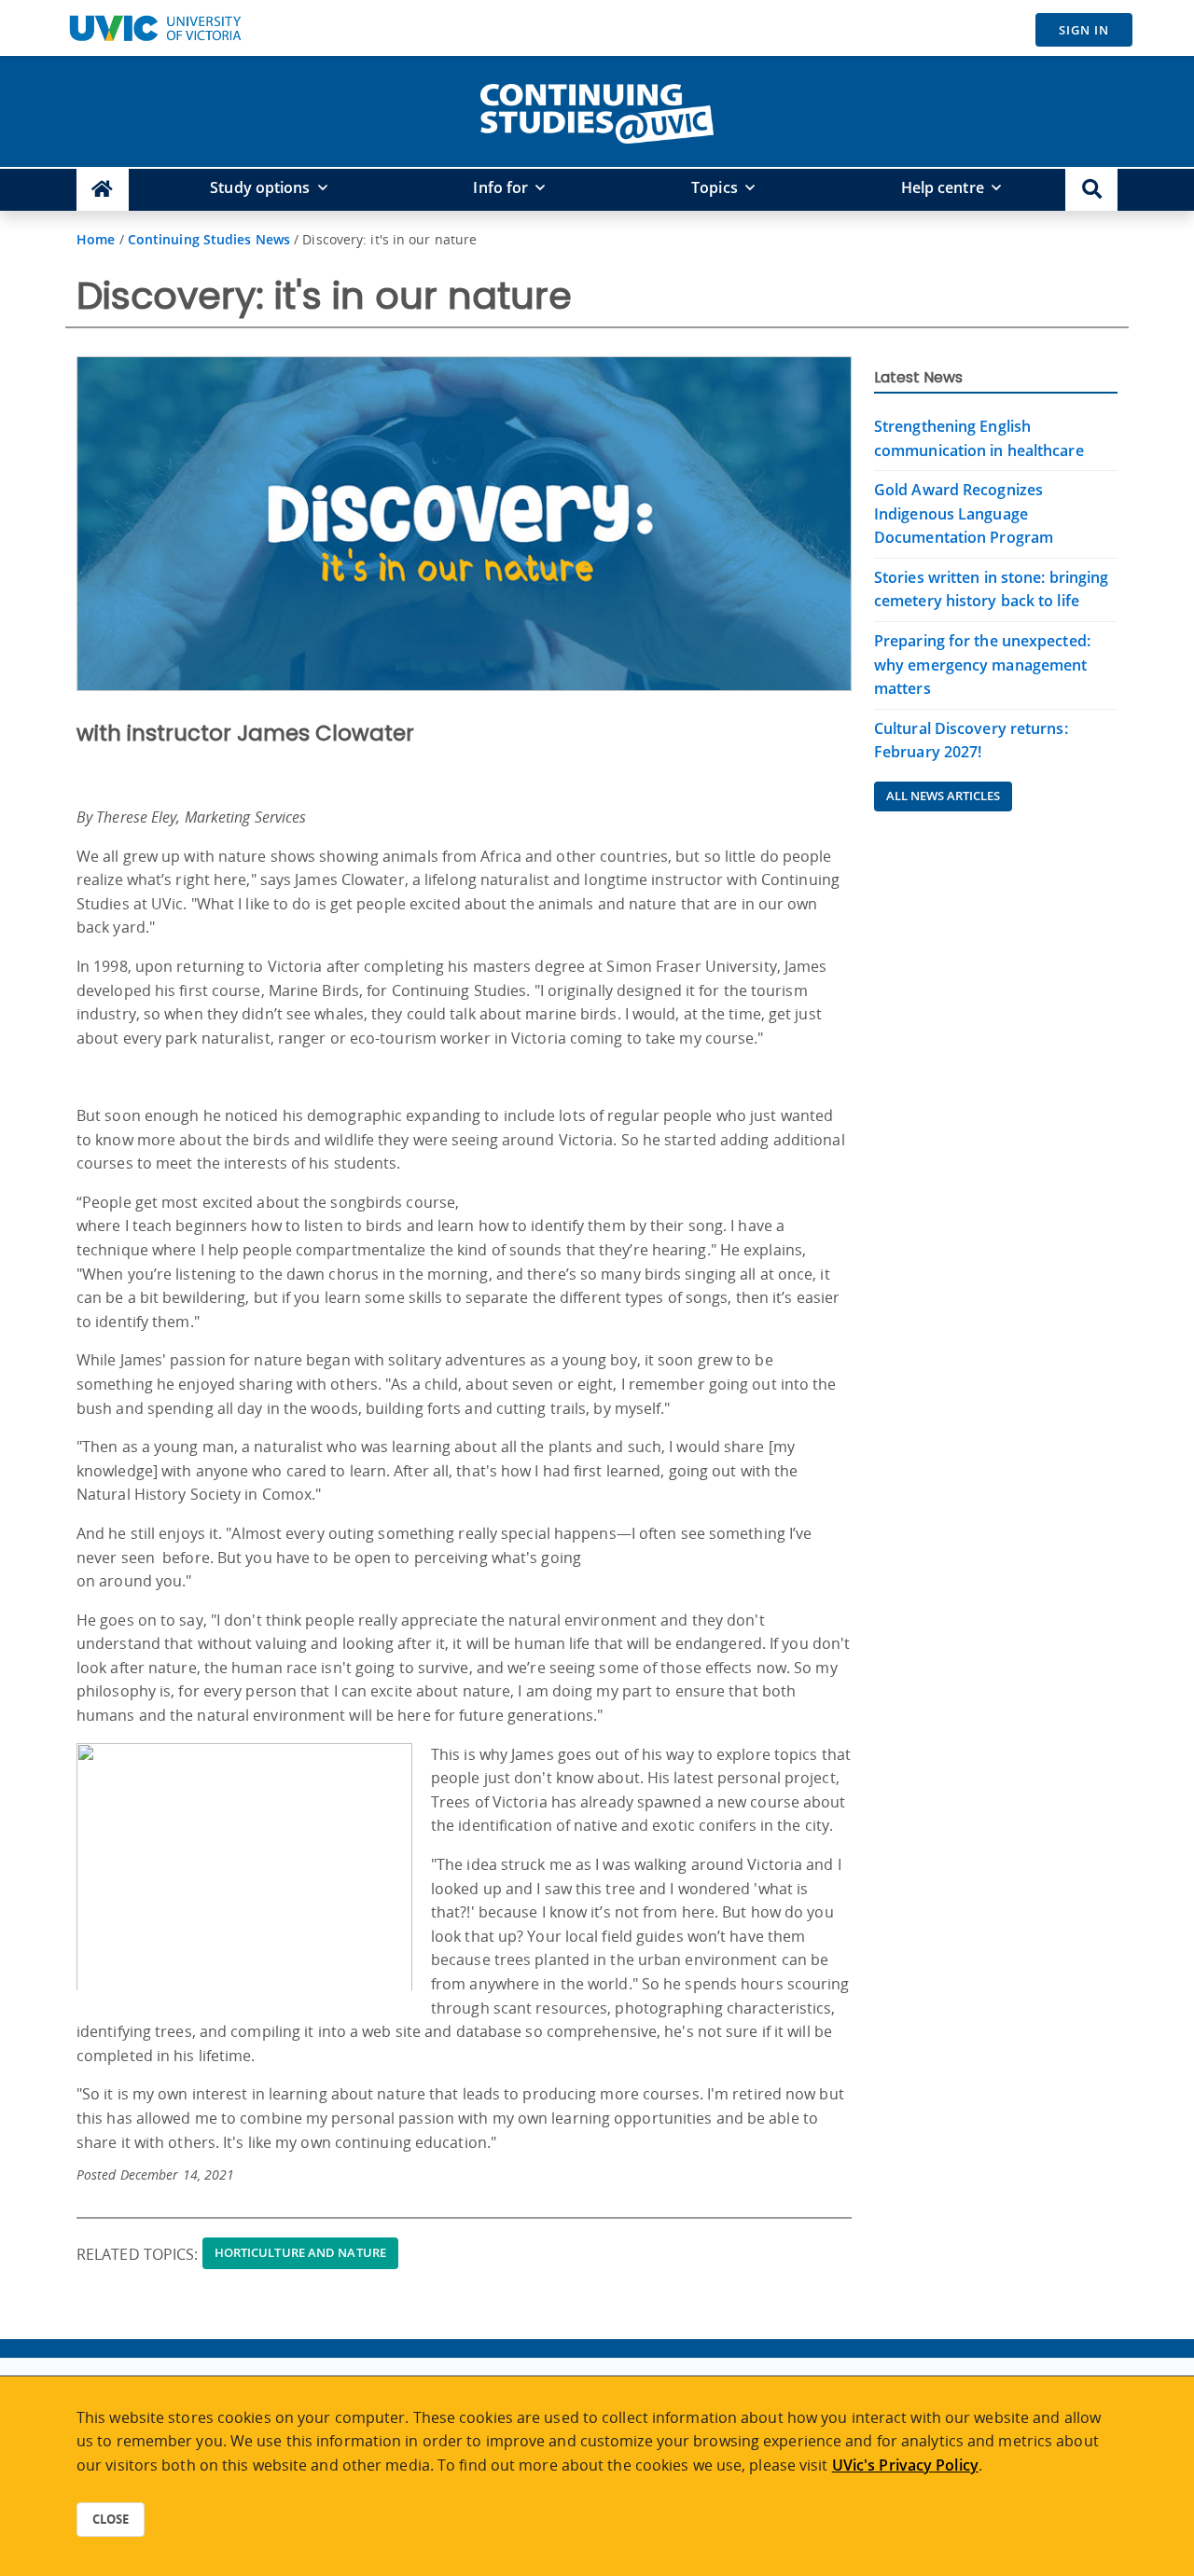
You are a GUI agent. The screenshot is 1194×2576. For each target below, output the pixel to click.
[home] (597, 110)
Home (96, 239)
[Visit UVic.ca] (155, 28)
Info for (500, 187)
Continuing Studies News (209, 239)
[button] (1091, 190)
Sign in (1084, 30)
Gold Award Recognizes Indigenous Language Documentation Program (964, 513)
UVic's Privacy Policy (905, 2465)
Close (111, 2519)
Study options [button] (260, 187)
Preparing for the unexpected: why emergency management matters (982, 665)
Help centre (943, 187)
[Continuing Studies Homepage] (103, 190)
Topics (715, 187)
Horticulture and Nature (300, 2252)
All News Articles (943, 796)
